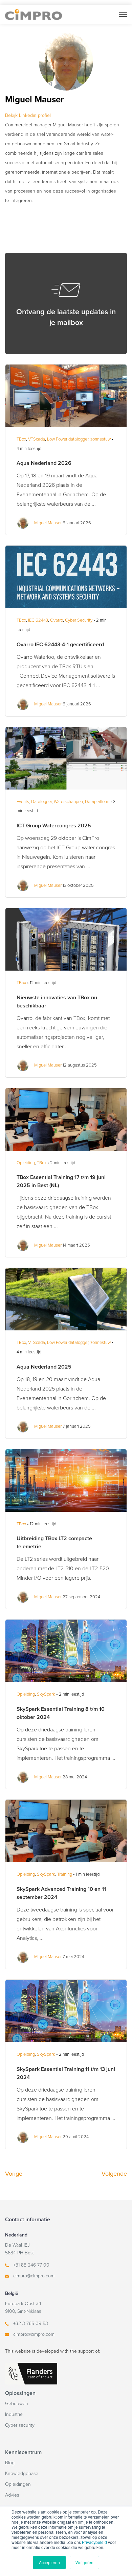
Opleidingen (18, 2484)
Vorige (14, 2174)
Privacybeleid (94, 2542)
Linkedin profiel (28, 115)
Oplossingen (20, 2393)
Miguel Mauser (48, 523)
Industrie (14, 2414)
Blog (10, 2463)
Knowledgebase (22, 2473)
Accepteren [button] (49, 2562)
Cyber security (20, 2425)
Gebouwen (17, 2404)
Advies (12, 2495)
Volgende (114, 2174)
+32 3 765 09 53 (31, 2323)
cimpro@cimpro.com (34, 2276)
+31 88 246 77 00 (31, 2265)
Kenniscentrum (23, 2452)
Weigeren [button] (84, 2562)
